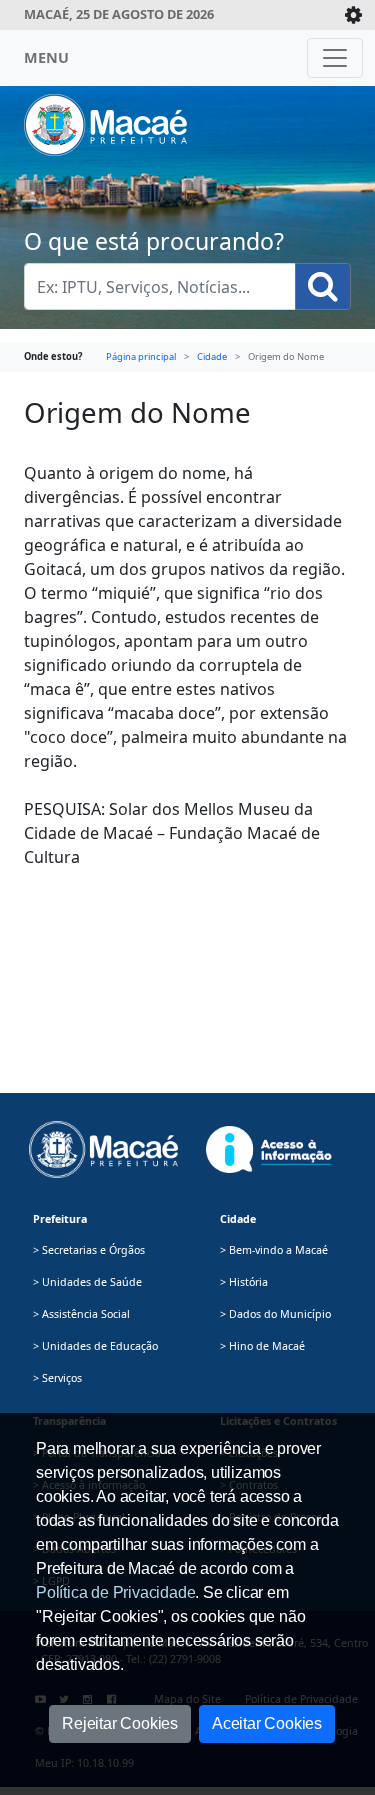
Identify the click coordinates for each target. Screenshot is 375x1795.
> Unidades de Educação (95, 1346)
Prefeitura (60, 1219)
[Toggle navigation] (335, 58)
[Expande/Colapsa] (353, 15)
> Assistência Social (81, 1314)
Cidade (212, 356)
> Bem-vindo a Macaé (274, 1250)
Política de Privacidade (115, 1592)
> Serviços (57, 1378)
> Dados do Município (275, 1314)
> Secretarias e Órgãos (89, 1250)
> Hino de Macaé (262, 1346)
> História (244, 1282)
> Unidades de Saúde (87, 1282)
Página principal (141, 356)
